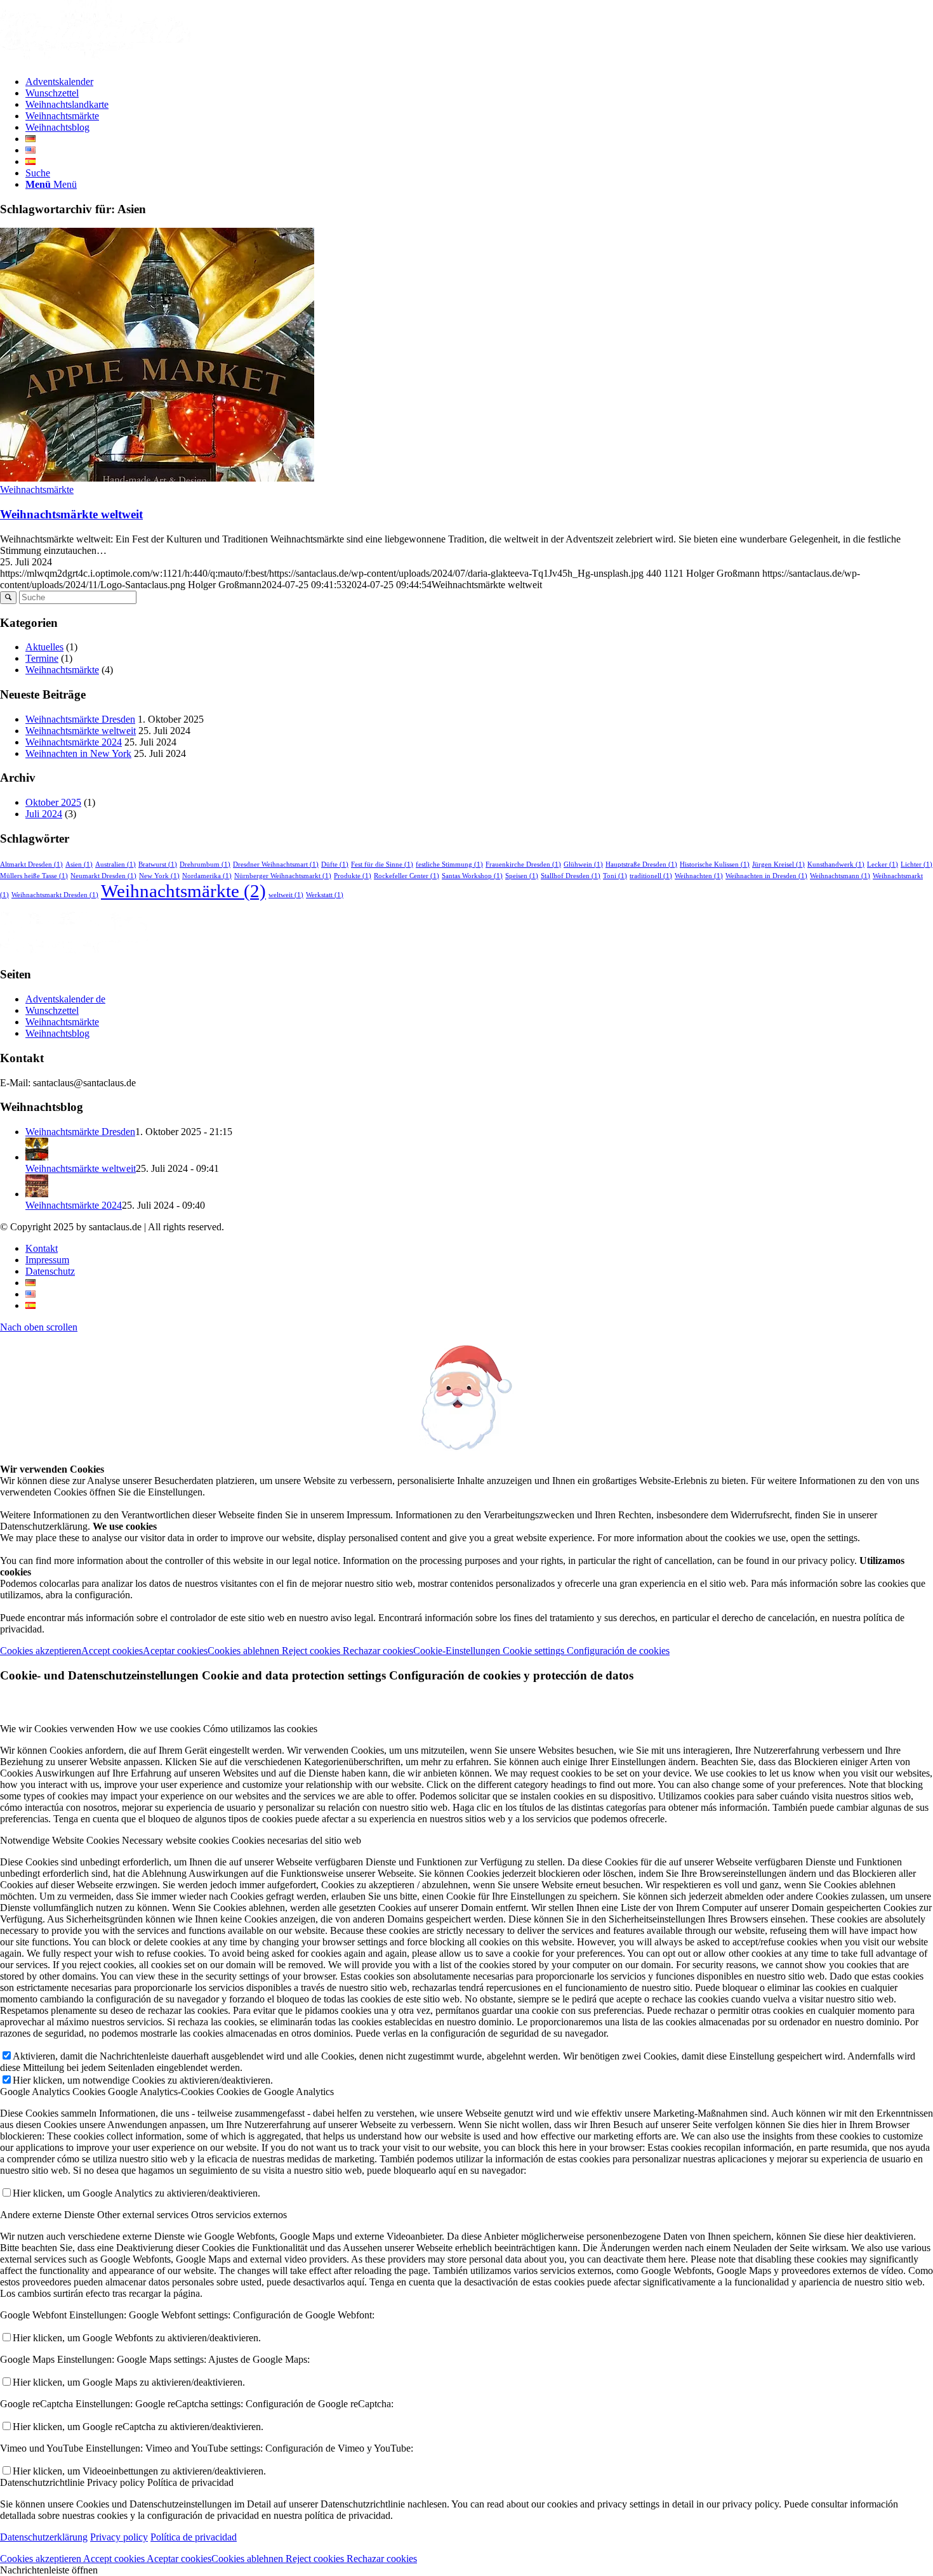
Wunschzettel (52, 1010)
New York (159, 876)
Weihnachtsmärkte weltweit (71, 514)
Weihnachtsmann (840, 876)
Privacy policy (119, 2537)
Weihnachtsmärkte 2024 (74, 742)
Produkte (353, 876)
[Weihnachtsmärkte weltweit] (157, 478)
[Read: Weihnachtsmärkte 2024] (37, 1194)
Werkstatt (325, 895)
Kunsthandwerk (836, 864)
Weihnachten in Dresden (766, 876)
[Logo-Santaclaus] (95, 60)
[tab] (466, 1729)
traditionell (651, 876)
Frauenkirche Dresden (523, 864)
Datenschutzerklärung (44, 2537)
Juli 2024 (44, 814)
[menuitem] (479, 82)
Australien (116, 864)
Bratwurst (158, 864)
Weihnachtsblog (57, 1033)
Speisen (522, 876)
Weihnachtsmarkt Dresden (55, 895)
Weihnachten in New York (78, 753)
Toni (615, 876)
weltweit (286, 895)
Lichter (916, 864)
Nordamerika (207, 876)
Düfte (335, 864)
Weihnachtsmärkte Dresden (80, 719)
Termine (42, 658)
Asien (79, 864)
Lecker (883, 864)
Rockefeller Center (407, 876)
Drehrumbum (205, 864)
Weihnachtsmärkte (37, 490)
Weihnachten (699, 876)
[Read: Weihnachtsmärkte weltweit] (37, 1157)
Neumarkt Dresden (103, 876)
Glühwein (583, 864)
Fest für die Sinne (382, 864)
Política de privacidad (194, 2537)
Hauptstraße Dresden (641, 864)
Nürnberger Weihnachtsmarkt (283, 876)
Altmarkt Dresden (31, 864)
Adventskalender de (65, 999)
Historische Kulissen (715, 864)
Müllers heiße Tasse (34, 876)
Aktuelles (44, 647)
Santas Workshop (472, 876)
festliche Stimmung (449, 864)
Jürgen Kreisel (778, 864)
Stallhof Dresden (571, 876)
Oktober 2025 (53, 802)
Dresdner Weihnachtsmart (276, 864)
